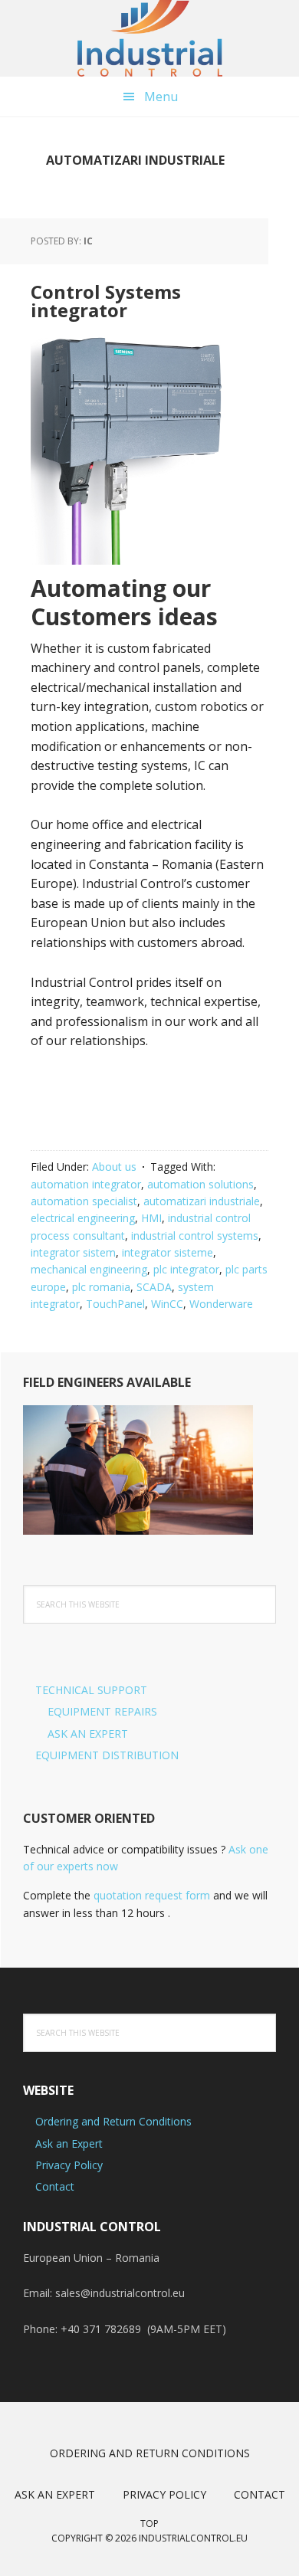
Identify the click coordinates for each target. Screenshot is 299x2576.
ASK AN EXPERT (88, 1734)
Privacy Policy (69, 2165)
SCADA (154, 1287)
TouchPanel (115, 1304)
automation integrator (86, 1184)
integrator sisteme (168, 1252)
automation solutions (200, 1184)
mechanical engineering (89, 1269)
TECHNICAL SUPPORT (91, 1690)
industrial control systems (195, 1236)
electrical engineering (83, 1218)
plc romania (101, 1287)
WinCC (167, 1304)
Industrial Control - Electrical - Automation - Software (149, 38)
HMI (151, 1218)
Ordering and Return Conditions (113, 2121)
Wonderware (221, 1304)
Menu (161, 97)
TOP (149, 2524)
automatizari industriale (202, 1201)
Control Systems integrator (106, 301)
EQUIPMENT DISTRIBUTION (107, 1755)
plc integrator (186, 1269)
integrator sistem (73, 1252)
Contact (55, 2186)
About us (114, 1167)
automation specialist (84, 1201)
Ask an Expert (69, 2143)
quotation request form (152, 1895)
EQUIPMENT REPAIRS (102, 1711)
